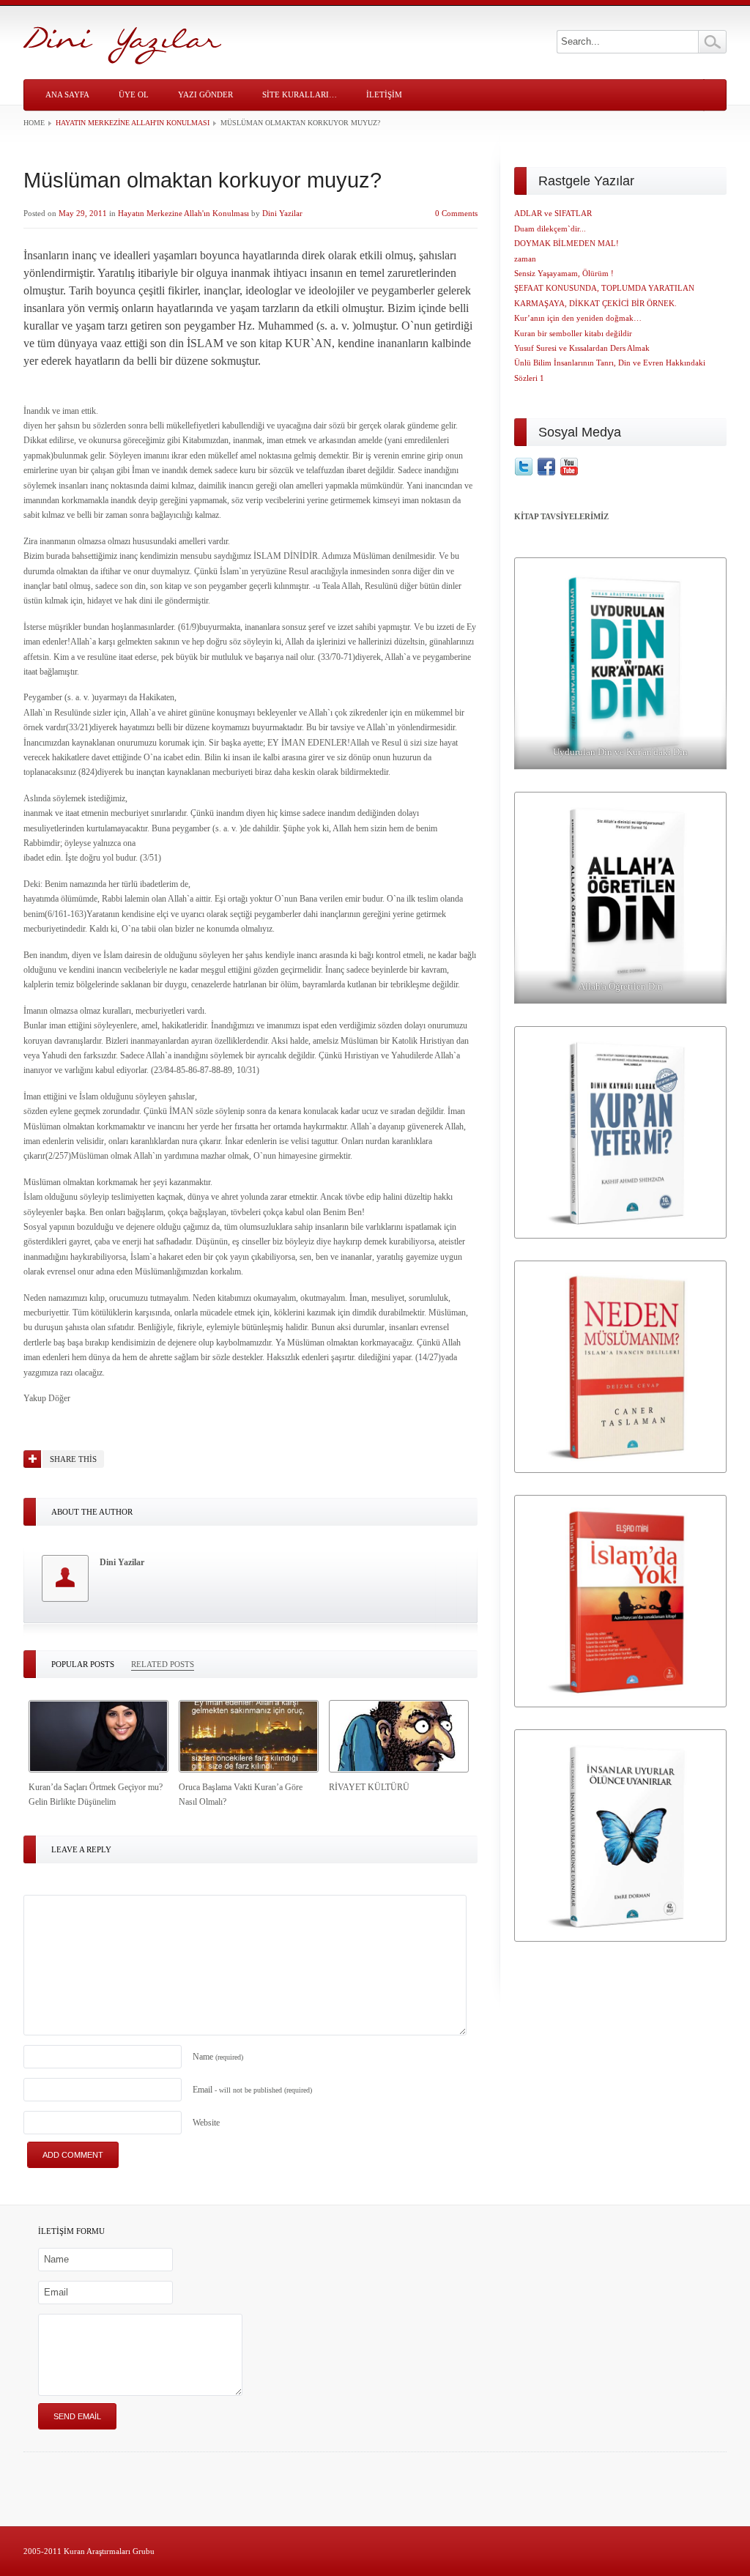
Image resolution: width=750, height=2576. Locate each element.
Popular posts (83, 1664)
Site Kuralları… (300, 94)
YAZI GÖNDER (205, 94)
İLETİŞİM (384, 94)
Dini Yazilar (282, 213)
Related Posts (163, 1664)
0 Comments (456, 213)
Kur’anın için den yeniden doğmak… (578, 318)
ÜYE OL (134, 94)
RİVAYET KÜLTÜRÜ (369, 1787)
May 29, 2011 (83, 213)
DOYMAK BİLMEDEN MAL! (567, 243)
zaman (525, 259)
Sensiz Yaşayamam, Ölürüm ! (564, 273)
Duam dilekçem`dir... (550, 229)
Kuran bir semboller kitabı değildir (573, 333)
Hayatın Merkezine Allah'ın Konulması (133, 123)
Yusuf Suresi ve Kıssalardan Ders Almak (582, 348)
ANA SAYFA (67, 94)
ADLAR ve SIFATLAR (553, 213)
